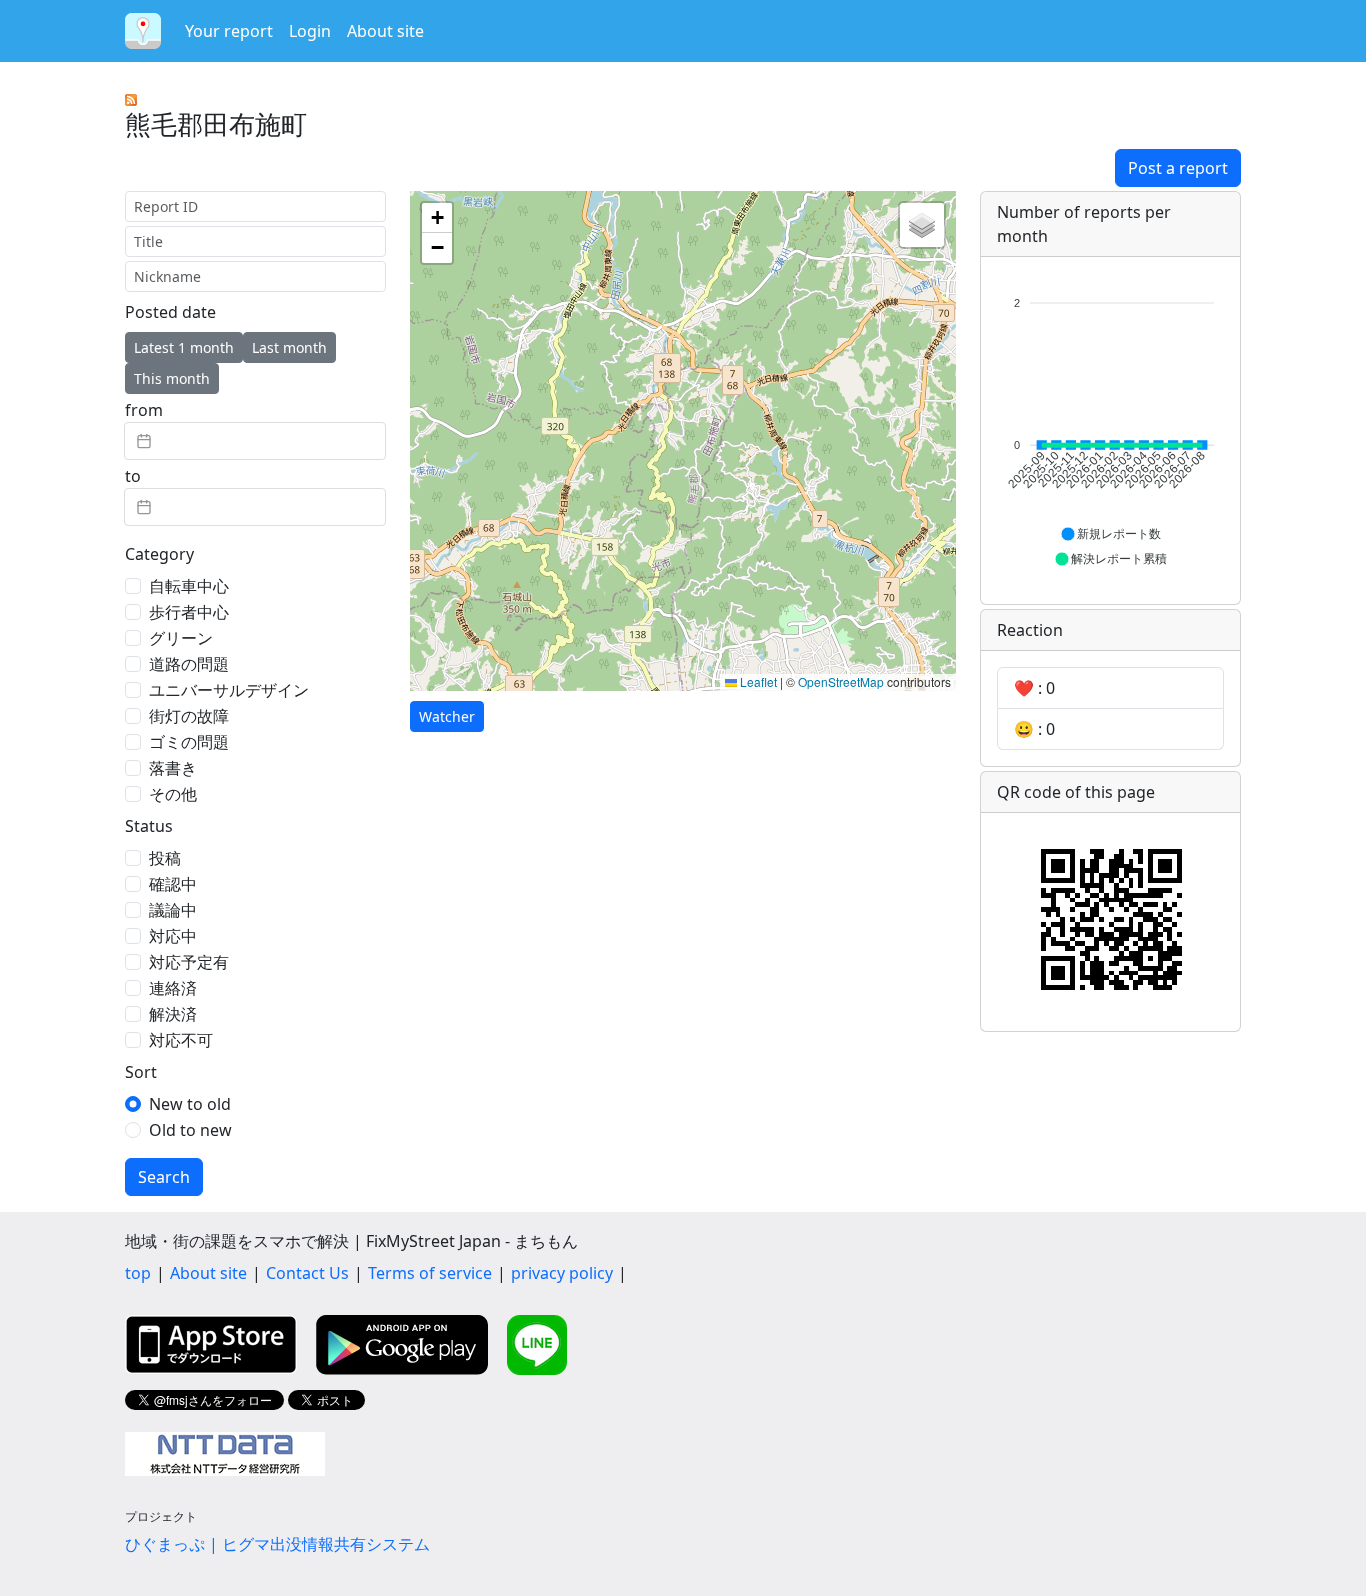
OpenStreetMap (841, 681)
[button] (437, 218)
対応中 (173, 936)
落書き (173, 768)
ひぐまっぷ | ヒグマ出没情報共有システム (277, 1544)
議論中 (173, 910)
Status (149, 826)
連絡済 (173, 988)
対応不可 (181, 1040)
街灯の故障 (189, 716)
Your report (229, 31)
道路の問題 (189, 664)
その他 (173, 794)
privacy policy (562, 1273)
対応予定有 (189, 962)
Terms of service (430, 1273)
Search (164, 1177)
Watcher (447, 716)
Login (310, 31)
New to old (190, 1104)
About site (385, 31)
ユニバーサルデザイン (229, 690)
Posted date (170, 312)
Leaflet (757, 681)
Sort (141, 1072)
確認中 (173, 884)
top (138, 1273)
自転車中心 (189, 586)
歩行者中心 (189, 612)
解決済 (173, 1014)
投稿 (165, 858)
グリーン (181, 638)
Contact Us (307, 1273)
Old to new (190, 1130)
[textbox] (255, 441)
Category (159, 554)
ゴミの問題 (189, 742)
